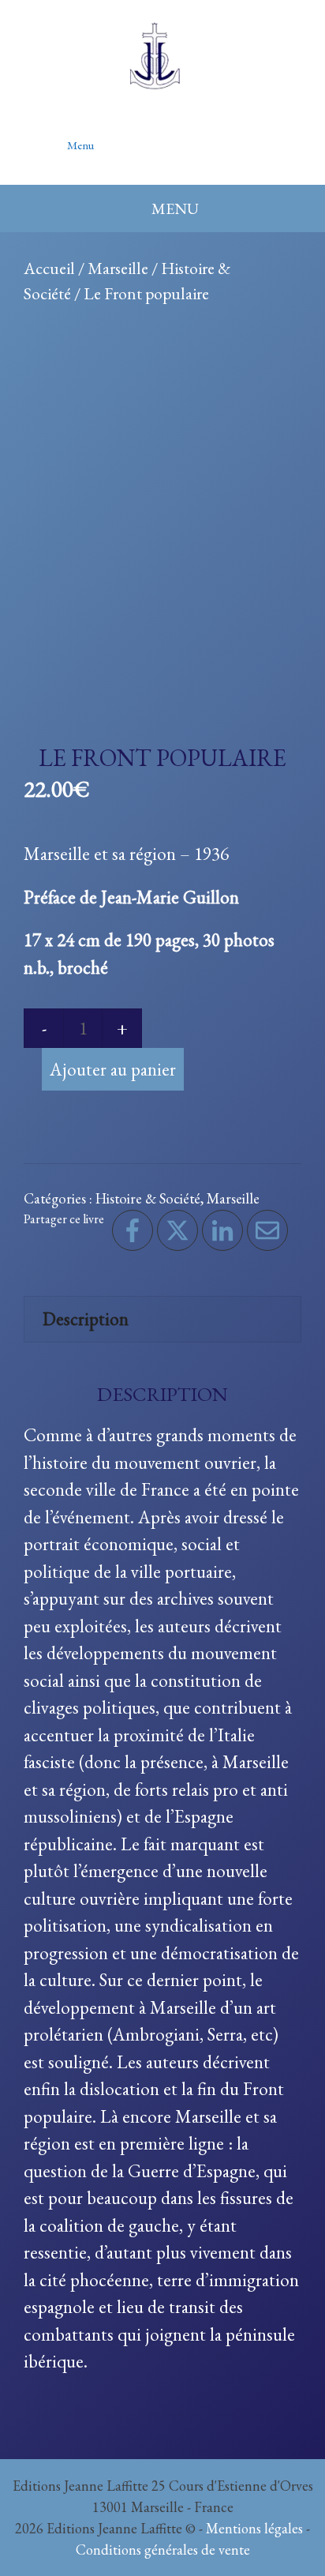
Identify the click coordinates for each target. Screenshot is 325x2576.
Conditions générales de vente (163, 2550)
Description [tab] (86, 1319)
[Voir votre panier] (276, 137)
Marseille (118, 268)
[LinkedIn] (222, 1230)
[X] (177, 1230)
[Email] (267, 1230)
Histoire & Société (148, 1198)
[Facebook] (133, 1230)
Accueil (49, 268)
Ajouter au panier (113, 1069)
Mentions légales (254, 2528)
